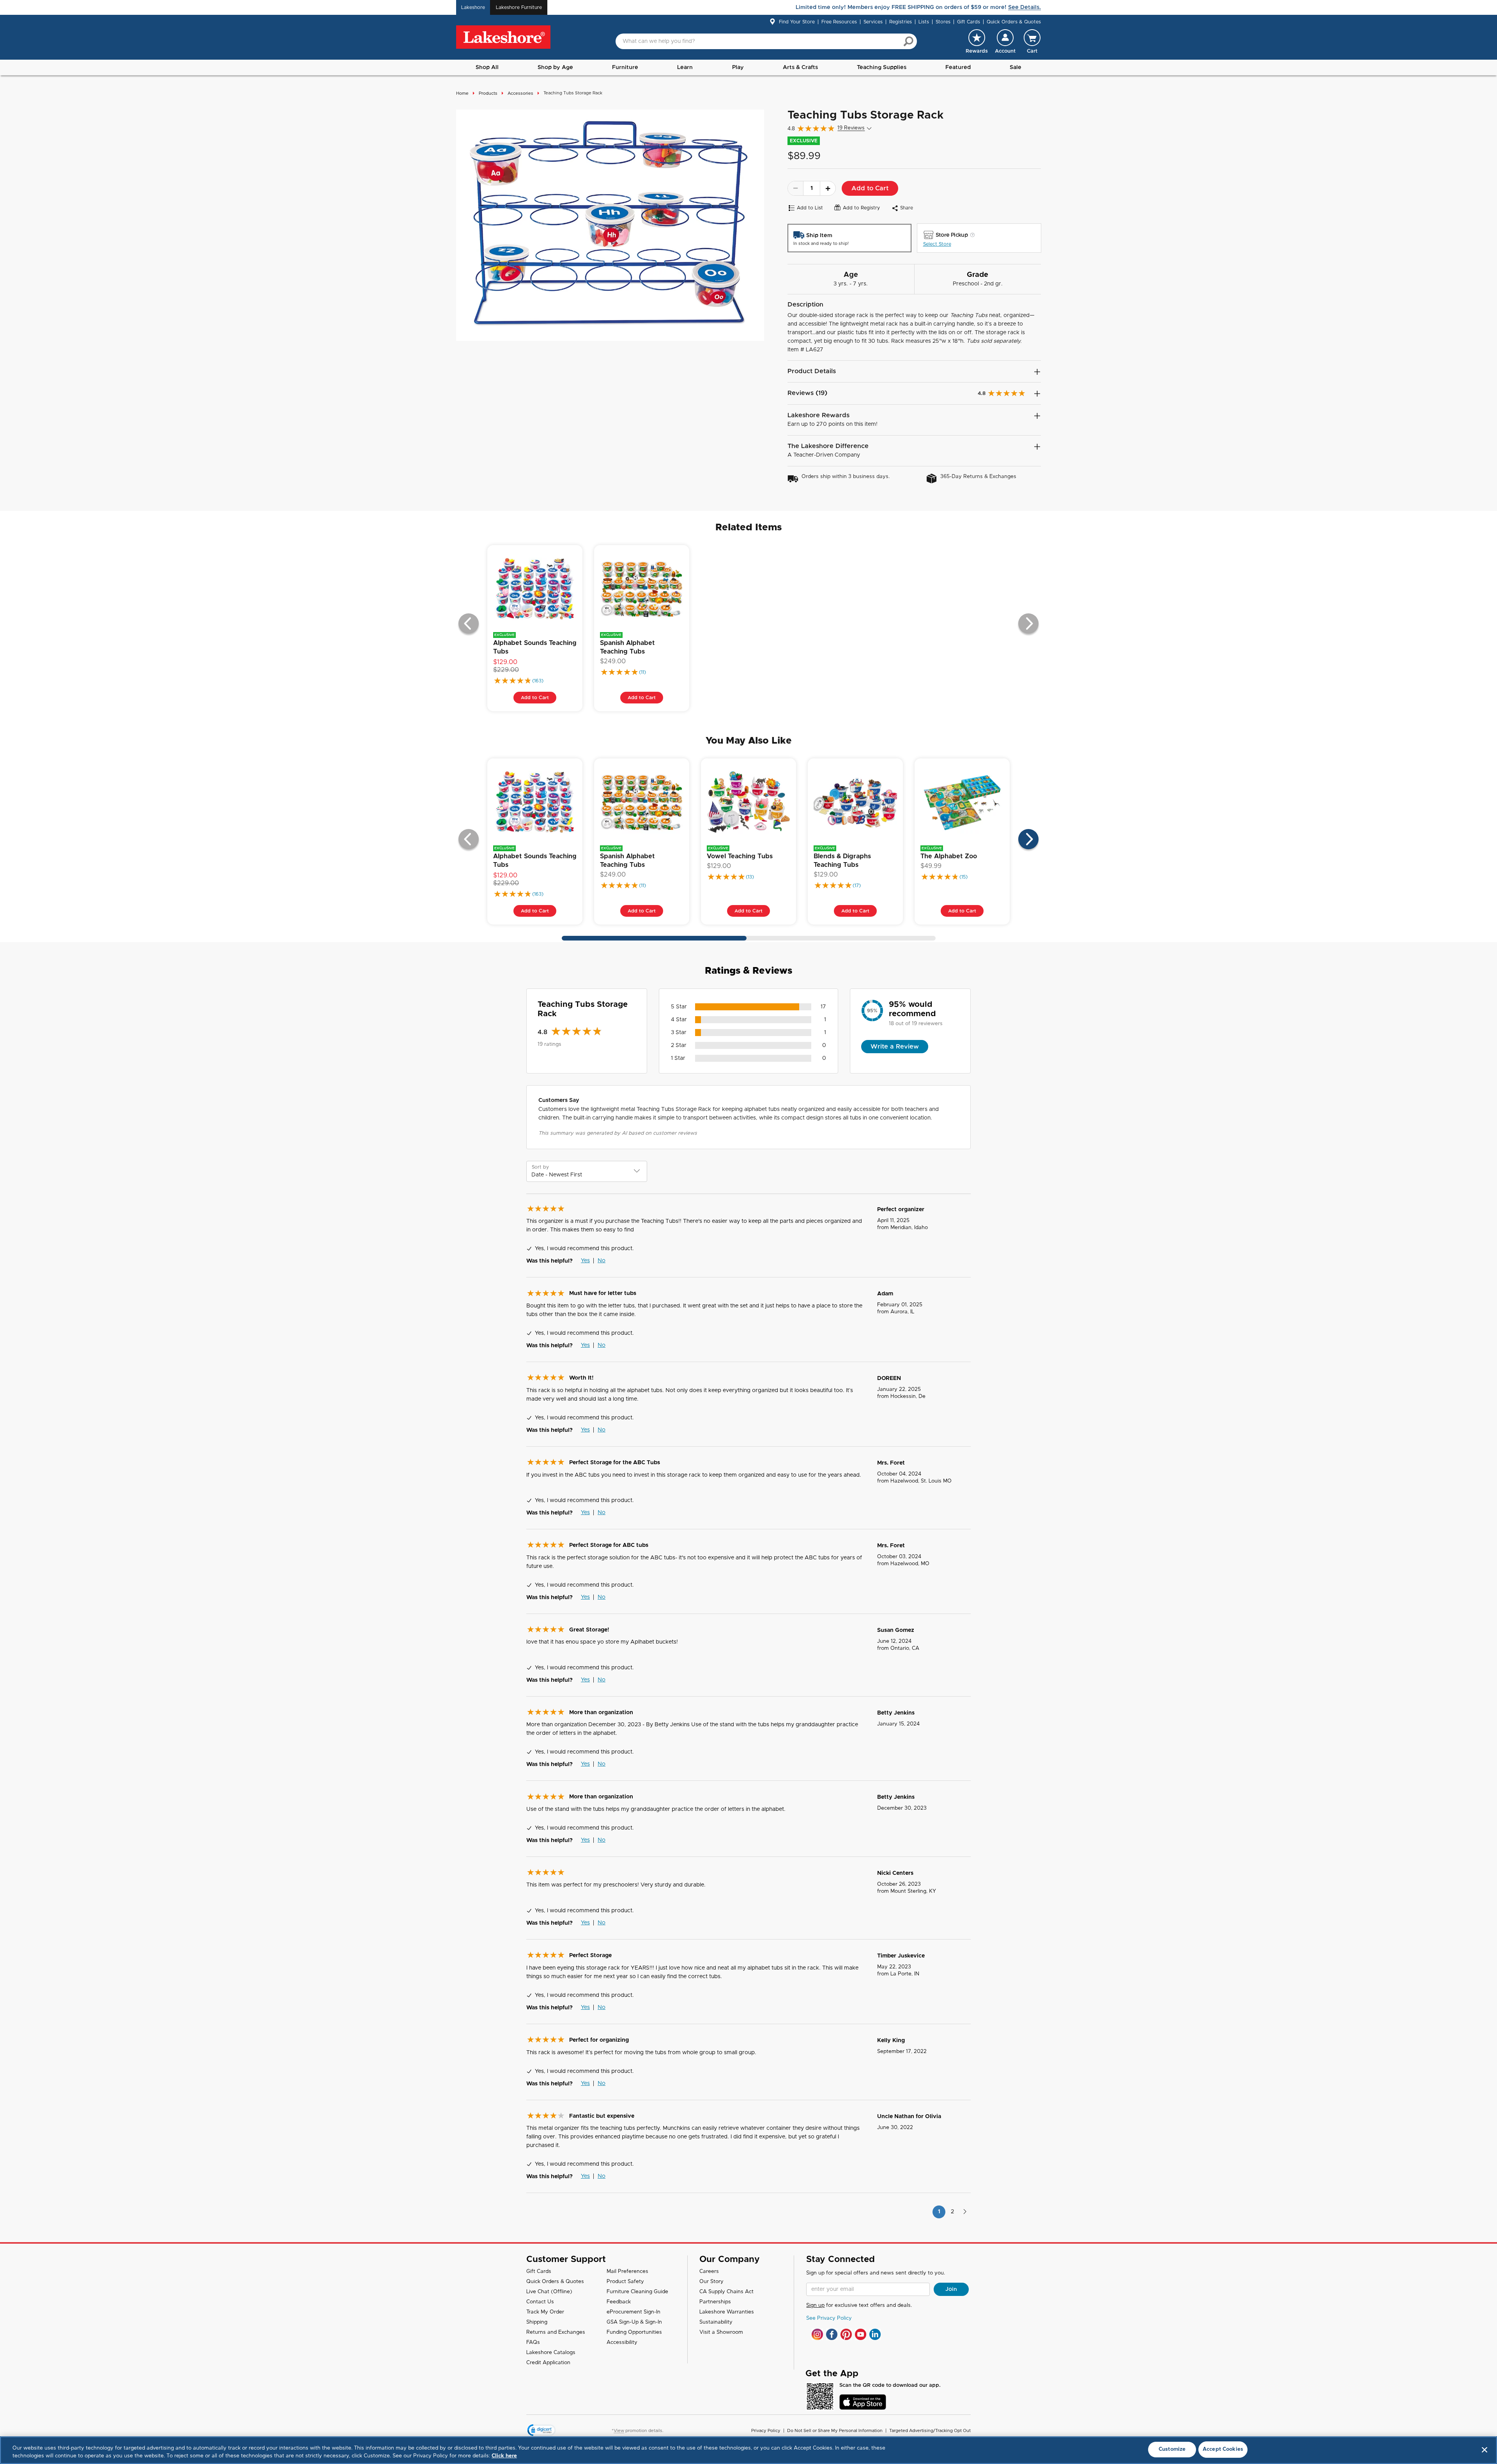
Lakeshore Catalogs (551, 2353)
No (602, 1261)
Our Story (711, 2282)
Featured (958, 67)
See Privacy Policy (829, 2318)
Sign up (815, 2305)
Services (873, 22)
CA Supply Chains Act (726, 2292)
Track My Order (545, 2312)
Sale (1016, 67)
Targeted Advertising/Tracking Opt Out (930, 2431)
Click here (504, 2456)
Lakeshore (473, 7)
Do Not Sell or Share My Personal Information (835, 2431)
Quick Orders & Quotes (1014, 22)
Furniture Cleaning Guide (637, 2292)
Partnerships (715, 2302)
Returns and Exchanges (556, 2332)
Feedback (619, 2302)
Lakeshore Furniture (519, 7)
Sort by (540, 1167)
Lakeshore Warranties (727, 2312)
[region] (748, 2450)
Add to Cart (870, 188)
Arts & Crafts (800, 67)
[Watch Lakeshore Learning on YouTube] (861, 2334)
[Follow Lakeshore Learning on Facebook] (832, 2334)
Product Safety (625, 2282)
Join (951, 2289)
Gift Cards (969, 22)
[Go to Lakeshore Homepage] (503, 37)
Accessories (520, 93)
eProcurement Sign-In (633, 2312)
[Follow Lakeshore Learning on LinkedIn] (875, 2334)
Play (738, 67)
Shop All (487, 67)
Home (462, 93)
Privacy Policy (766, 2431)
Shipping (537, 2322)
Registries (901, 22)
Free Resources (839, 22)
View (619, 2431)
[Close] (1485, 2450)
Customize (1172, 2449)
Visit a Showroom (721, 2332)
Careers (709, 2272)
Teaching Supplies (882, 67)
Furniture (625, 67)
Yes (585, 1261)
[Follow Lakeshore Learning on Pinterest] (846, 2334)
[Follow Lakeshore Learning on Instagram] (817, 2334)
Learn (685, 67)
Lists (924, 22)
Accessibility (622, 2343)
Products (488, 93)
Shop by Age (555, 67)
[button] (1005, 41)
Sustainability (716, 2322)
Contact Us (540, 2302)
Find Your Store (797, 22)
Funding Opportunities (634, 2332)
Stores (943, 22)
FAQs (533, 2343)
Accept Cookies (1223, 2449)
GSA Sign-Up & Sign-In (634, 2322)
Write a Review (895, 1047)
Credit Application (548, 2363)
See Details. (1025, 7)
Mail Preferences (627, 2272)
